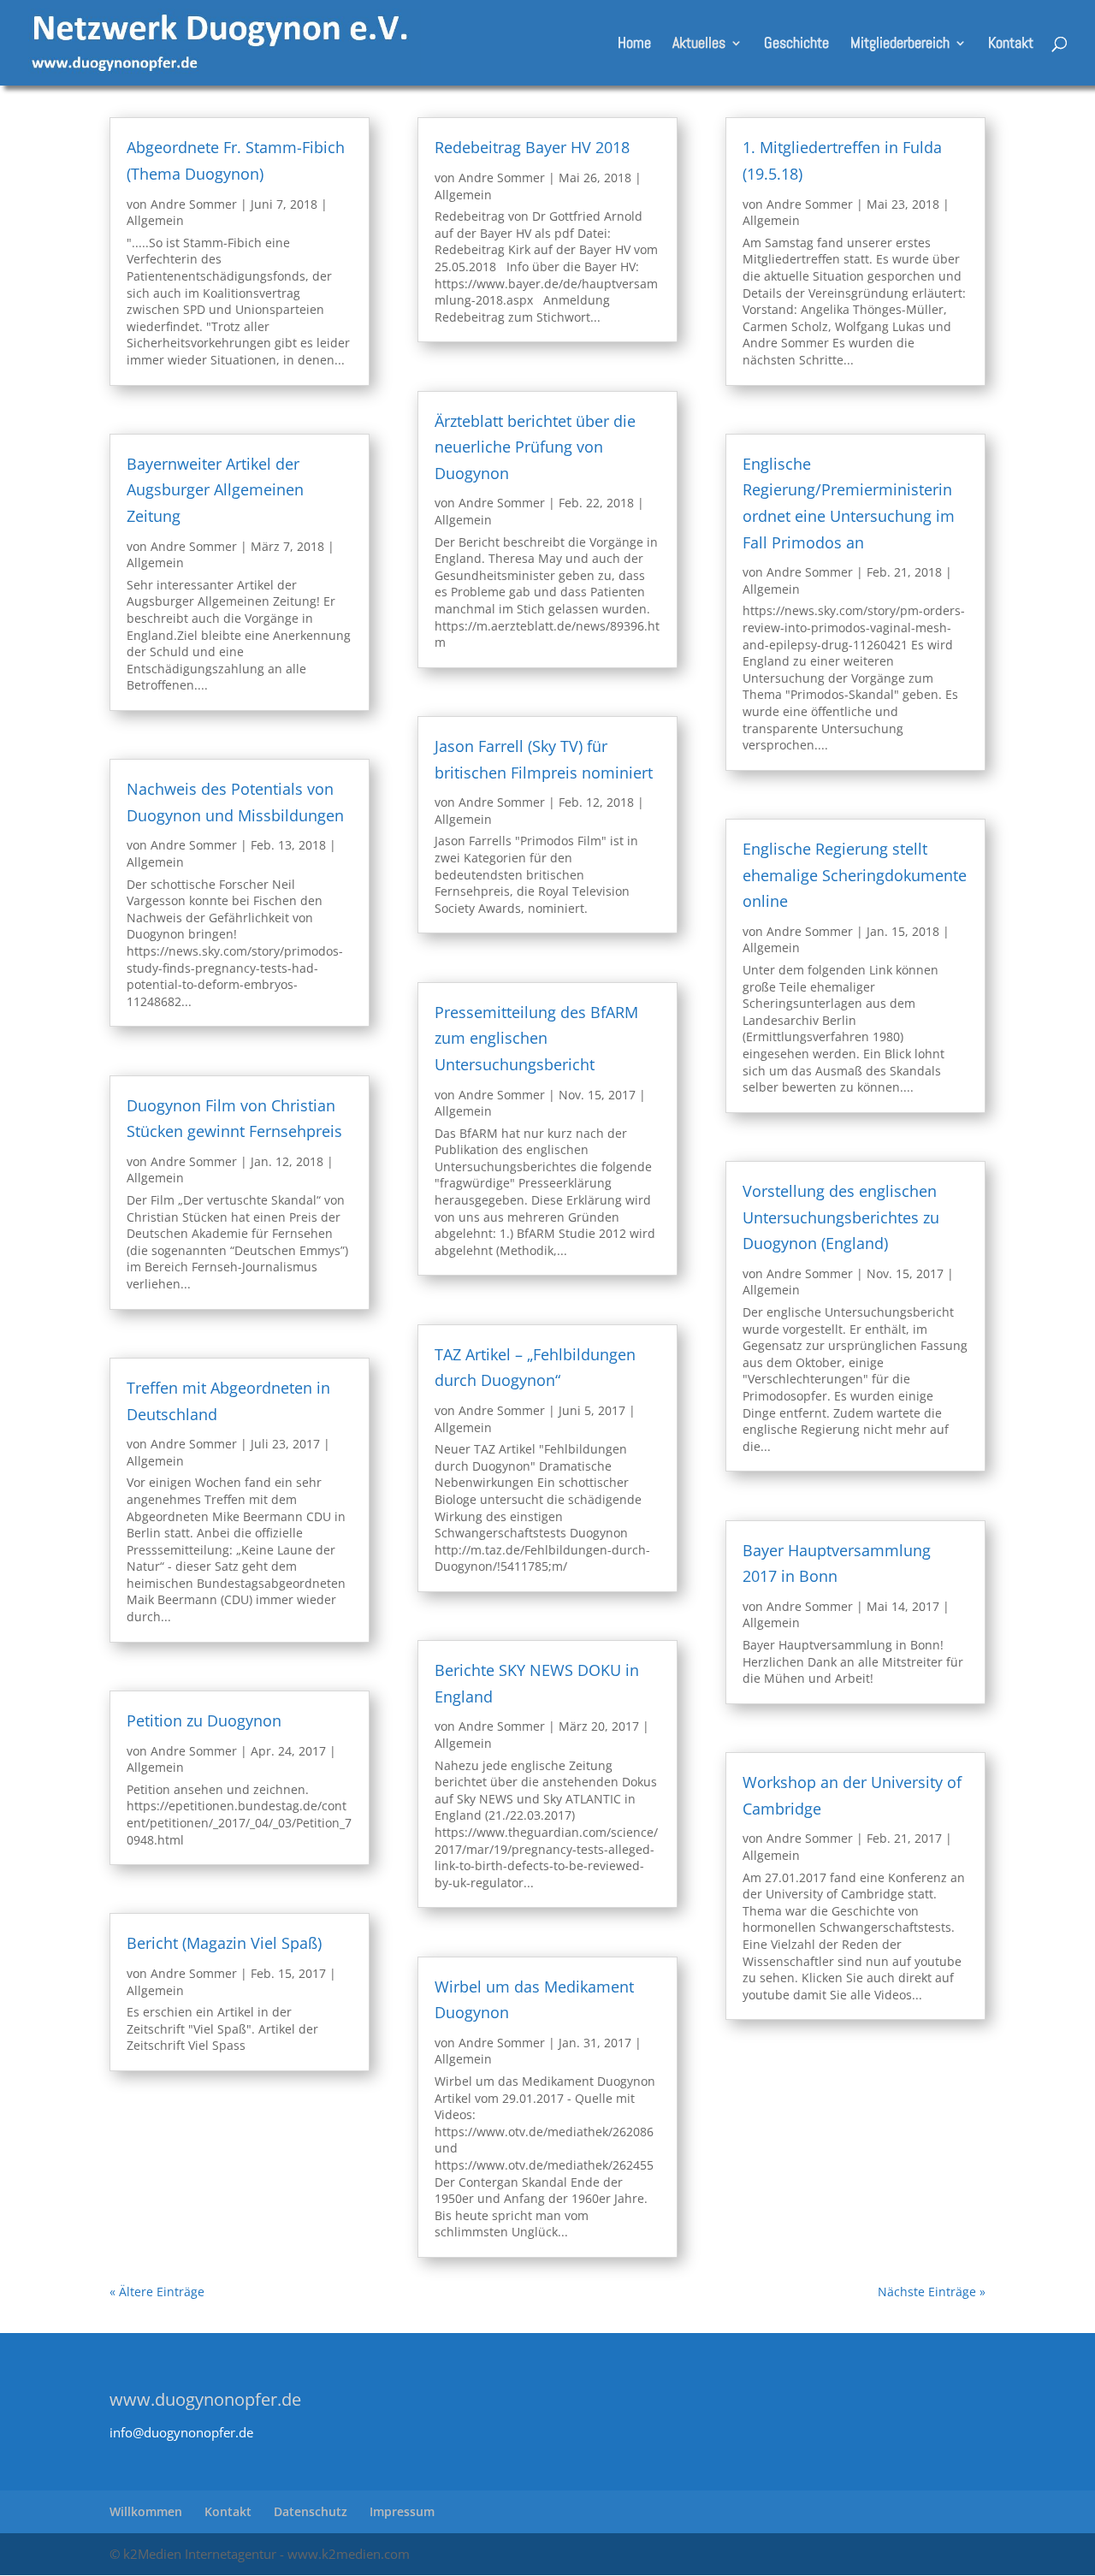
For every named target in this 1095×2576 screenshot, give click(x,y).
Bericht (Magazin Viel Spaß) (224, 1943)
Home (634, 44)
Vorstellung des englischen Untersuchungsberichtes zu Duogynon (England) (841, 1217)
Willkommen (146, 2511)
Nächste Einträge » (932, 2292)
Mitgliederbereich (900, 44)
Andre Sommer (194, 204)
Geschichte (796, 44)
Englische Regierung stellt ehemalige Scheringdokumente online (855, 875)
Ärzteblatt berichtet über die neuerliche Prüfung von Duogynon (535, 447)
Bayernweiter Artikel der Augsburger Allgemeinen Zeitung (215, 490)
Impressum (402, 2511)
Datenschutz (311, 2511)
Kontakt (1011, 44)
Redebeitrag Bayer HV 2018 (532, 147)
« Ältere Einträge (157, 2292)
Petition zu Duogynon (204, 1720)
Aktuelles (699, 44)
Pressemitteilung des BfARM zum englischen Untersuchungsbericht (536, 1038)
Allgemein (155, 220)
